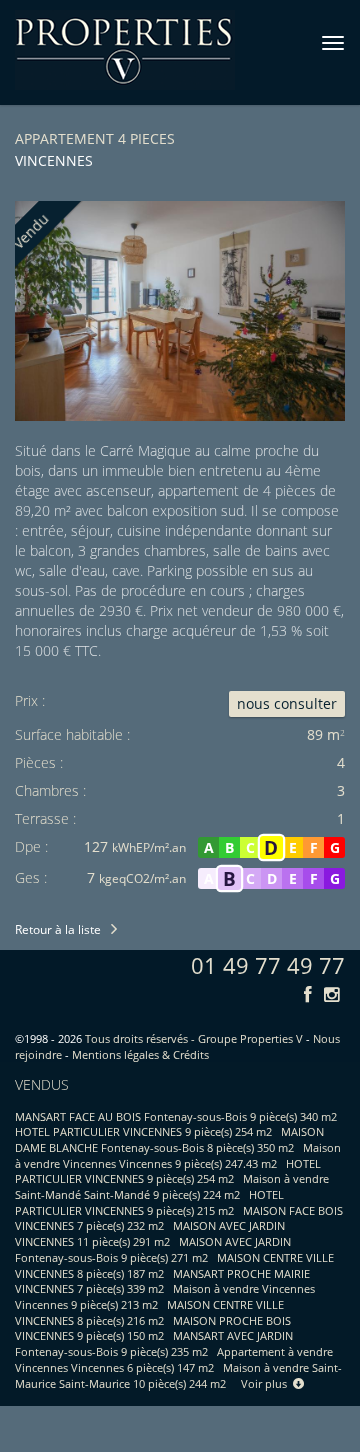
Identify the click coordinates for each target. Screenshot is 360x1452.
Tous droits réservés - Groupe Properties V (194, 1038)
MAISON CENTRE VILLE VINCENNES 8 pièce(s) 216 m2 (149, 1312)
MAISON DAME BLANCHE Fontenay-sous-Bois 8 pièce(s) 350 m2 (169, 1139)
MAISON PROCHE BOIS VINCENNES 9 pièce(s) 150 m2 (153, 1328)
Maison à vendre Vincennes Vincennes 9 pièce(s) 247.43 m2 (178, 1155)
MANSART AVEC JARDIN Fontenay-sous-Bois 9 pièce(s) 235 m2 (154, 1343)
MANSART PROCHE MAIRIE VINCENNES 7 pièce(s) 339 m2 (162, 1281)
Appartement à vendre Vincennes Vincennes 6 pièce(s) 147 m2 (174, 1359)
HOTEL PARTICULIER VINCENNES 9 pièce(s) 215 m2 (149, 1202)
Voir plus (267, 1383)
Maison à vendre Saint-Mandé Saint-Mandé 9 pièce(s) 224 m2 (172, 1186)
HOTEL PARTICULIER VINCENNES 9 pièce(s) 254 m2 (143, 1131)
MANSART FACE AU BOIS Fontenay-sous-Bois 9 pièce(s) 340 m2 (176, 1116)
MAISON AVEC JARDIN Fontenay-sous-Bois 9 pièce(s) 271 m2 (153, 1249)
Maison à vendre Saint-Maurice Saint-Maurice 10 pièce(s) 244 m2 (178, 1375)
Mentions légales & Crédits (140, 1054)
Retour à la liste (58, 929)
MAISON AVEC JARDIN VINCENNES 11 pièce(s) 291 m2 (150, 1233)
